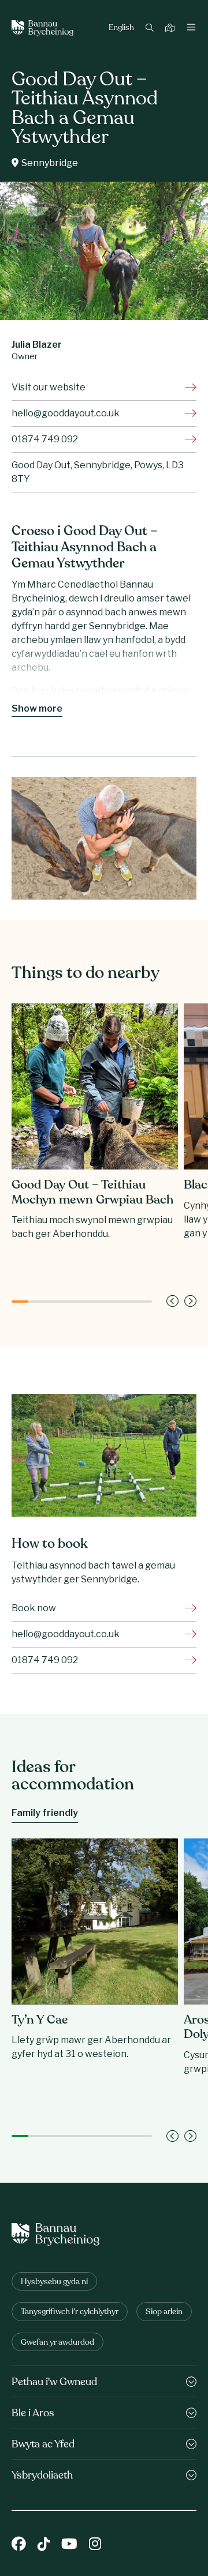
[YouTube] (69, 2545)
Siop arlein (164, 2312)
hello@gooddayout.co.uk (66, 413)
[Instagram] (95, 2545)
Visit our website (49, 387)
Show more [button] (37, 708)
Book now (34, 1608)
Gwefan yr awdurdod (57, 2343)
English (121, 28)
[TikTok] (44, 2545)
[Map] (171, 29)
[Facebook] (19, 2545)
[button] (172, 1301)
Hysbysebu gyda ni (54, 2282)
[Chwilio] (151, 29)
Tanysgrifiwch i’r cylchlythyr (70, 2312)
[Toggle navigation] (191, 28)
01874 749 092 (45, 439)
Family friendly (45, 1813)
